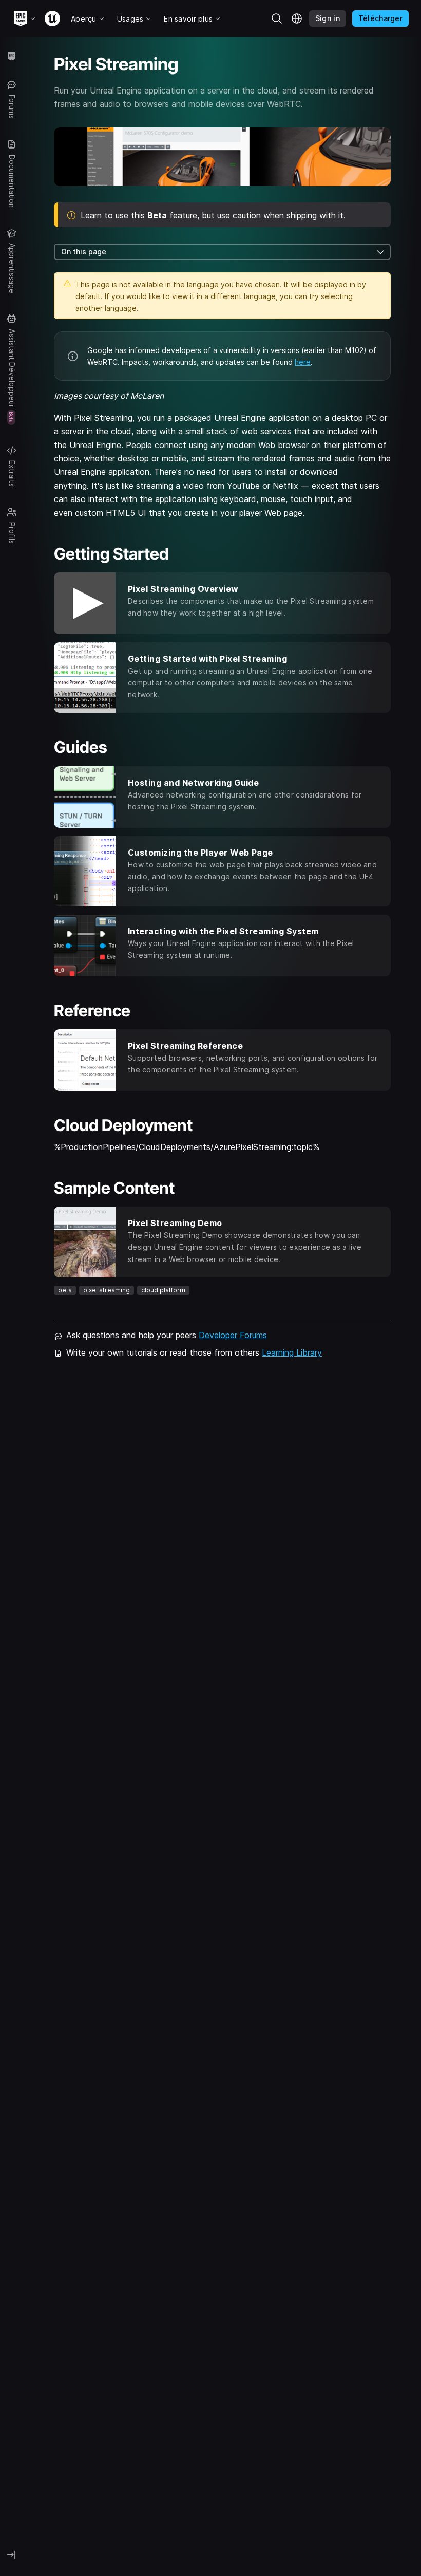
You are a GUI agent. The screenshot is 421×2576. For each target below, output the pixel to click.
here (303, 362)
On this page (84, 252)
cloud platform (163, 1290)
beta (65, 1290)
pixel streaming (107, 1290)
